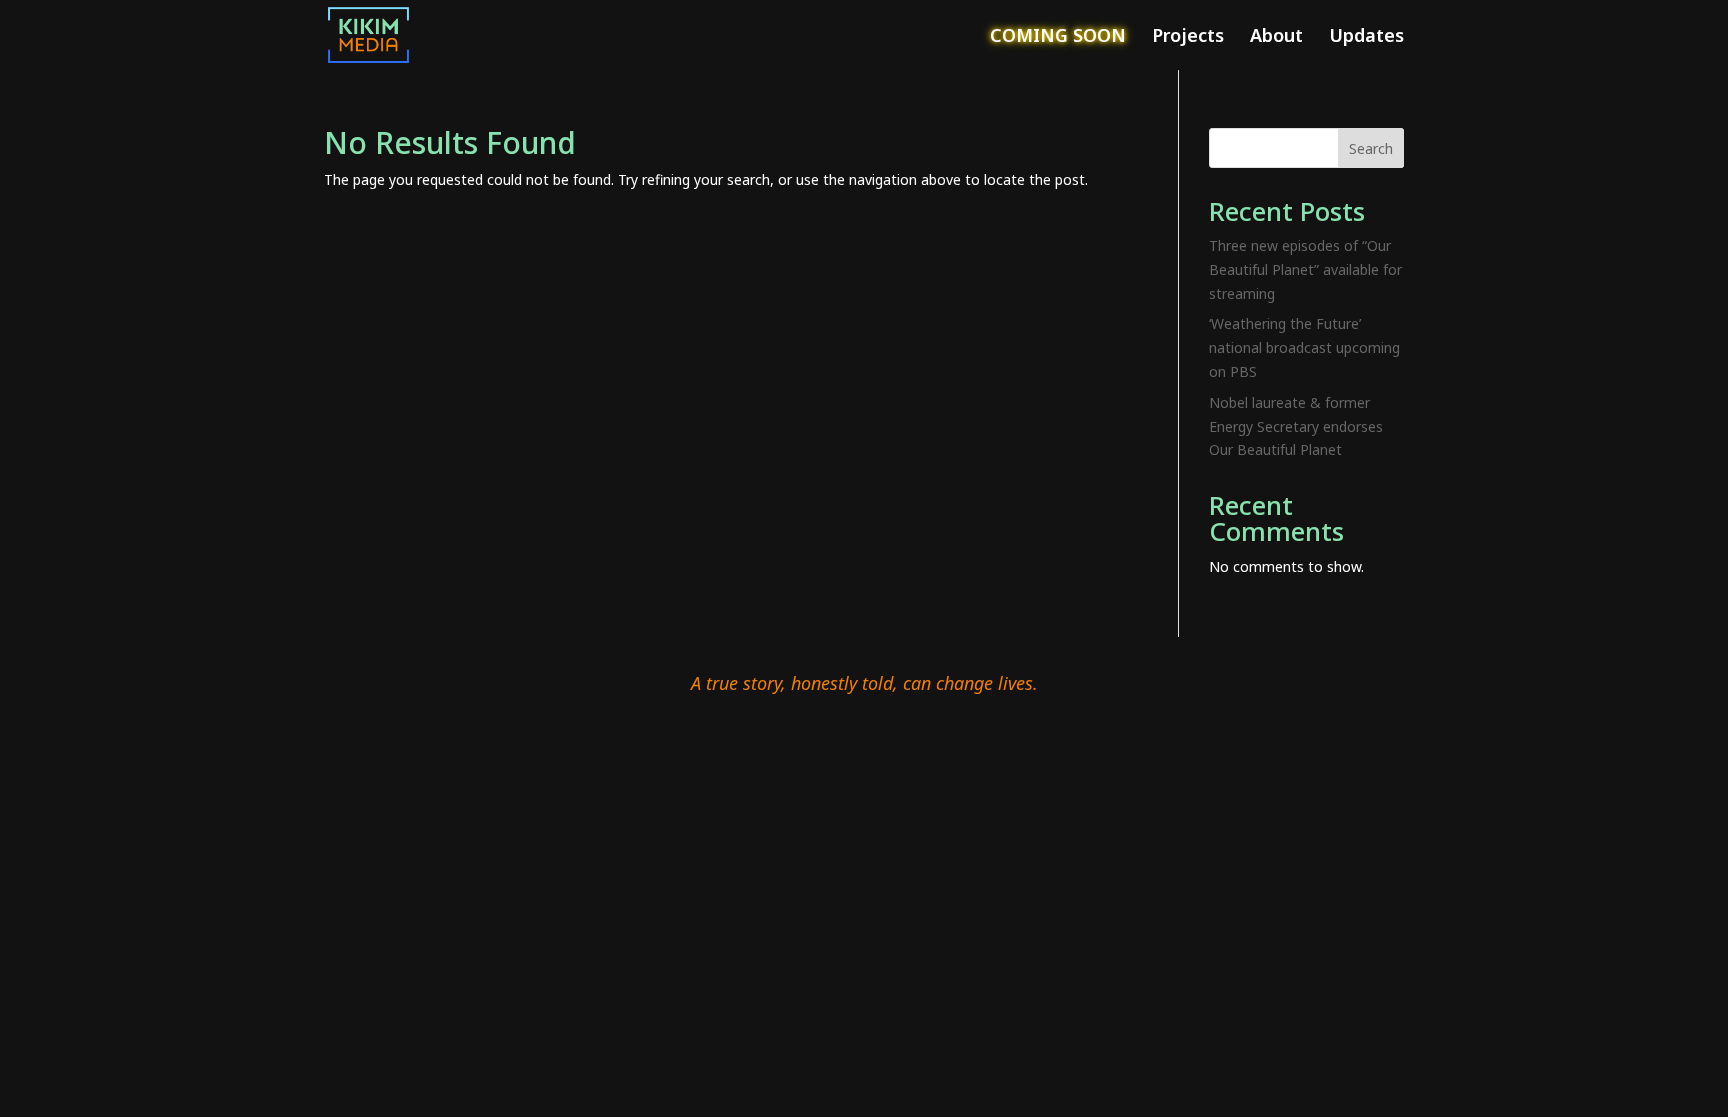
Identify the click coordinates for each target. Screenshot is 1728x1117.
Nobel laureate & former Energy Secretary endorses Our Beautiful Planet (1296, 426)
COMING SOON (1058, 37)
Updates (1366, 37)
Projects (1188, 37)
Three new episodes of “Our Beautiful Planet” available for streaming (1305, 269)
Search (1371, 148)
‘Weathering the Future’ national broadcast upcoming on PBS (1304, 347)
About (1276, 37)
